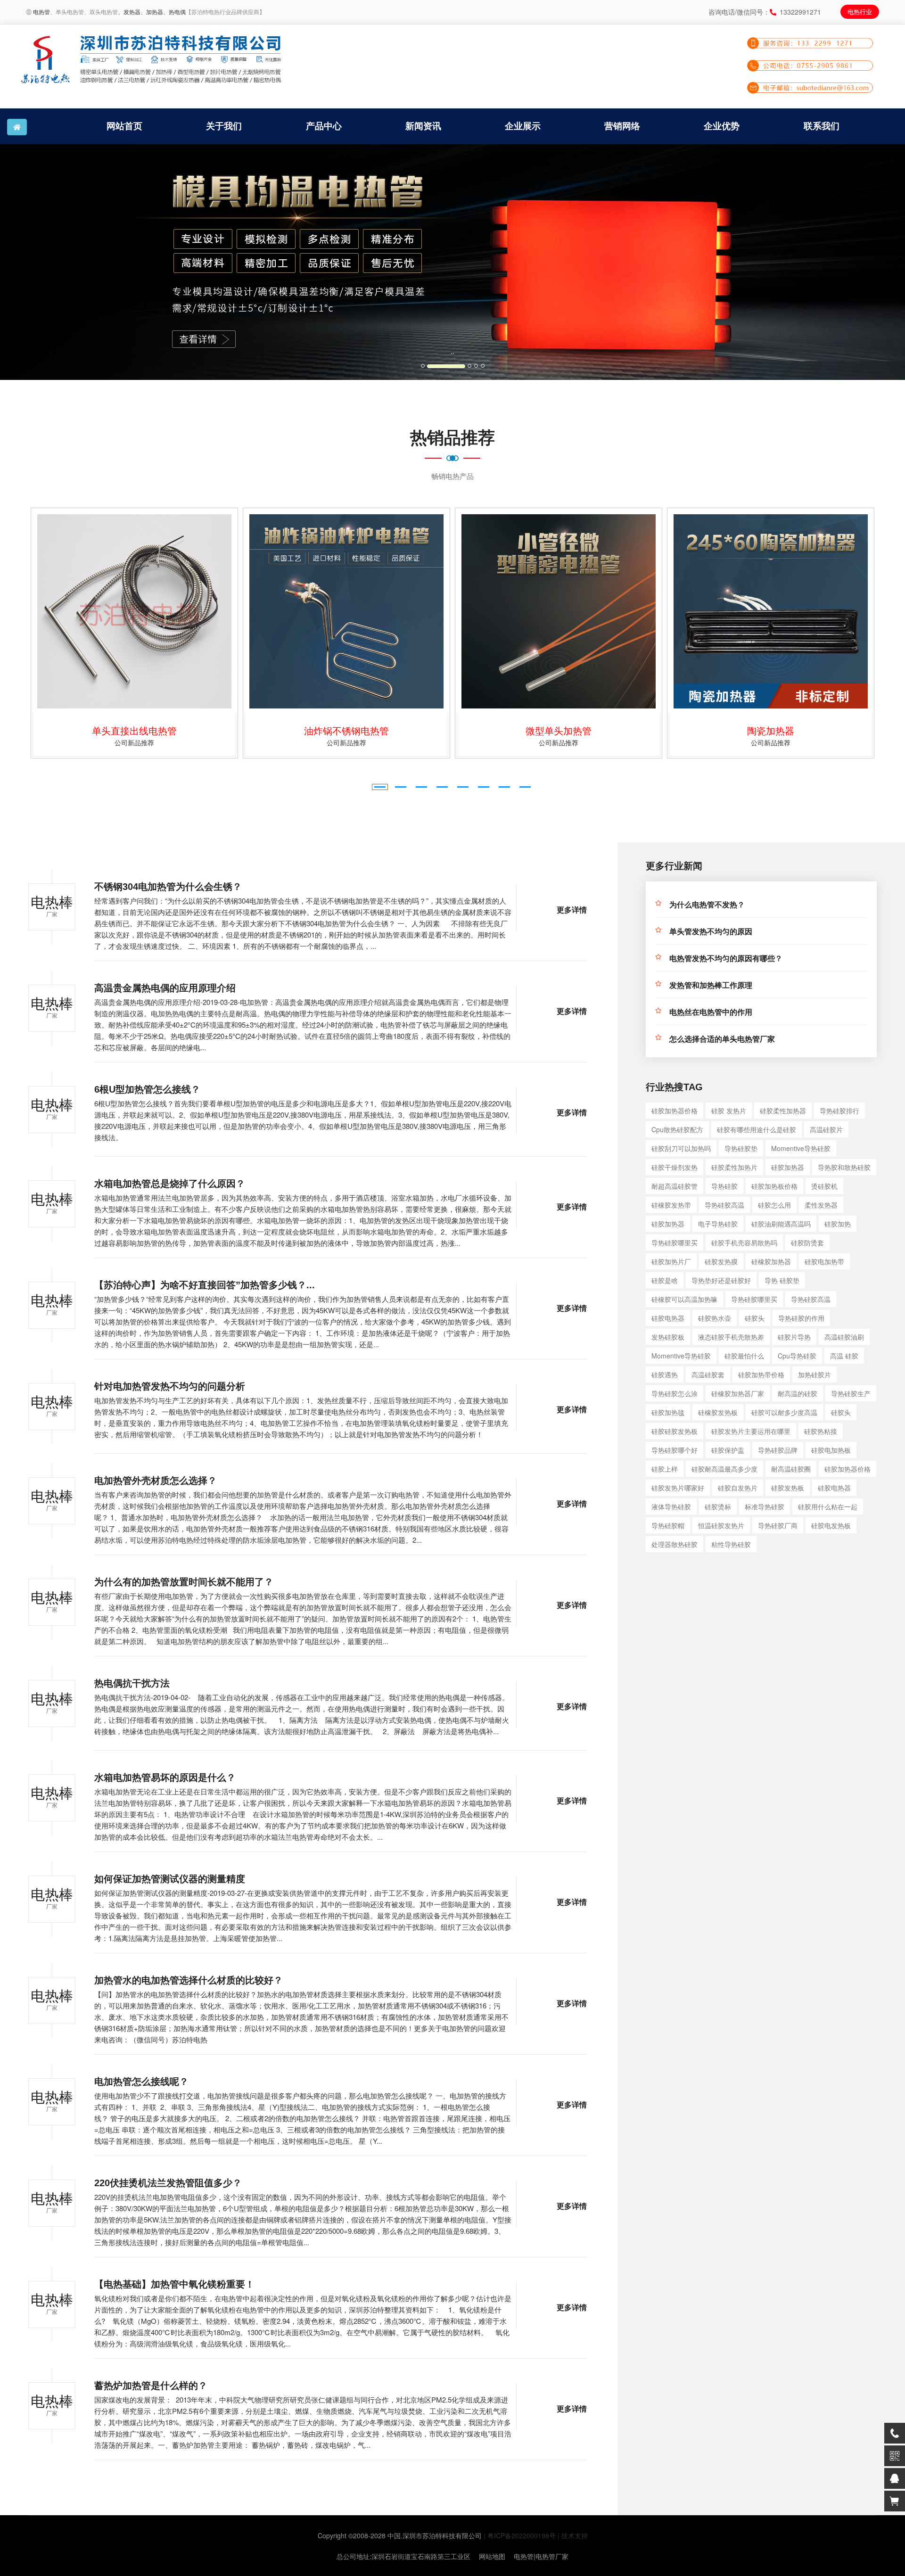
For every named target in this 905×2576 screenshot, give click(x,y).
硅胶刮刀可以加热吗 (681, 1148)
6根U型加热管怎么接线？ (147, 1089)
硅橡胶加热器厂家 (738, 1393)
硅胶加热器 (788, 1167)
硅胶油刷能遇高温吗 (781, 1224)
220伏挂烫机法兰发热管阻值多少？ (168, 2183)
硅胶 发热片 (729, 1111)
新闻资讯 (423, 126)
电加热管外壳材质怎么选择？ (156, 1481)
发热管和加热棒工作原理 (711, 985)
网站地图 (492, 2556)
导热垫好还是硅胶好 (721, 1280)
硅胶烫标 (718, 1506)
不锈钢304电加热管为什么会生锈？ (168, 887)
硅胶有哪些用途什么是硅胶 (757, 1129)
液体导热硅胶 (671, 1506)
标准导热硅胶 (765, 1506)
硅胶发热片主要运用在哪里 (751, 1431)
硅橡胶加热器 (771, 1261)
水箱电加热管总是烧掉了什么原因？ (170, 1184)
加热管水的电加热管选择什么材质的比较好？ (189, 1980)
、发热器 (129, 12)
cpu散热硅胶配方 (677, 1129)
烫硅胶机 (824, 1186)
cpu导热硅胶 (797, 1356)
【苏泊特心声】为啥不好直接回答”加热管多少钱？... (205, 1285)
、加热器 (152, 12)
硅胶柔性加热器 (783, 1111)
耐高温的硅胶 (798, 1393)
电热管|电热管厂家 (541, 2556)
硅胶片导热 (794, 1337)
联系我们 (822, 126)
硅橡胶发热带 (671, 1205)
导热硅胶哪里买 (675, 1243)
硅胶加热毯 (668, 1412)
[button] (68, 262)
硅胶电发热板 (831, 1525)
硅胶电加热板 (831, 1450)
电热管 (41, 12)
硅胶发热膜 (721, 1261)
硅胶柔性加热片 (734, 1167)
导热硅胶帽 (668, 1525)
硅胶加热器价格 (675, 1111)
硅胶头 (755, 1318)
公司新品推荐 (192, 742)
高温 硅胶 (844, 1356)
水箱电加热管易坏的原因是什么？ (165, 1778)
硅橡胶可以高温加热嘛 (684, 1299)
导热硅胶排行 (839, 1111)
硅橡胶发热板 (718, 1412)
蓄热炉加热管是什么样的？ (151, 2386)
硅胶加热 (838, 1224)
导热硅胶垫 (741, 1148)
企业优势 (722, 126)
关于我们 (224, 126)
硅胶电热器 (668, 1318)
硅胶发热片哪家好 (678, 1488)
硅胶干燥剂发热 (675, 1167)
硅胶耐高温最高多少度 (724, 1469)
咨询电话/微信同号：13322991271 (765, 12)
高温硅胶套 (708, 1374)
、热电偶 (174, 12)
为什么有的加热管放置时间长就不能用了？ (184, 1582)
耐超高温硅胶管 (675, 1186)
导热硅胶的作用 (801, 1318)
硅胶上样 (665, 1469)
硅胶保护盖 (728, 1450)
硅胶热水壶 (715, 1318)
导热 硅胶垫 (782, 1280)
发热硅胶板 (668, 1337)
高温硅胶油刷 (844, 1337)
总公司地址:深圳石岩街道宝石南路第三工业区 (403, 2556)
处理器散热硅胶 (675, 1544)
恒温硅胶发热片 (721, 1525)
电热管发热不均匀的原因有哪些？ (726, 959)
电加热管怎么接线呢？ (141, 2082)
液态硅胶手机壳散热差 (731, 1337)
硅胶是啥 (665, 1280)
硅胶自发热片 (738, 1488)
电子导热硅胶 (718, 1224)
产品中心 (324, 126)
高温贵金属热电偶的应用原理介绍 (165, 988)
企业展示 (523, 126)
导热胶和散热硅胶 (844, 1167)
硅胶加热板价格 (774, 1186)
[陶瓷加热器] (617, 611)
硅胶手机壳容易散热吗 (744, 1243)
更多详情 (572, 910)
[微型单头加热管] (404, 611)
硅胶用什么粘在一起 (828, 1506)
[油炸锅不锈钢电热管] (192, 611)
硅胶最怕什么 (744, 1356)
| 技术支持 (573, 2535)
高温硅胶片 (826, 1129)
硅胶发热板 (788, 1488)
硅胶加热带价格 (761, 1374)
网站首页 (124, 126)
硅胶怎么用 (774, 1205)
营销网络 (622, 126)
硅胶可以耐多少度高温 (784, 1412)
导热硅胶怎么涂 (675, 1393)
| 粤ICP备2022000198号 (520, 2535)
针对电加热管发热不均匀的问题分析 (170, 1386)
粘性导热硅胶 (731, 1544)
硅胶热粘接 (821, 1431)
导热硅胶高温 (724, 1205)
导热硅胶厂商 (778, 1525)
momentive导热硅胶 (801, 1148)
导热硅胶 (724, 1186)
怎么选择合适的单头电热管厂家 (722, 1039)
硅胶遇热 (665, 1374)
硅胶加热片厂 (671, 1261)
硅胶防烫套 (807, 1243)
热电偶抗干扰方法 (132, 1683)
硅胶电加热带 (824, 1261)
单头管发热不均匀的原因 (711, 932)
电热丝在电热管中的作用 (711, 1012)
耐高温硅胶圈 (791, 1469)
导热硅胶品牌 (778, 1450)
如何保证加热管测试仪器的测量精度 (170, 1879)
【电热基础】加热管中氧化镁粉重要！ (174, 2284)
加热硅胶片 (814, 1374)
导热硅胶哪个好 (675, 1450)
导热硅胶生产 (851, 1393)
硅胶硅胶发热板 (675, 1431)
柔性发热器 (821, 1205)
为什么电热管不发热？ (707, 905)
